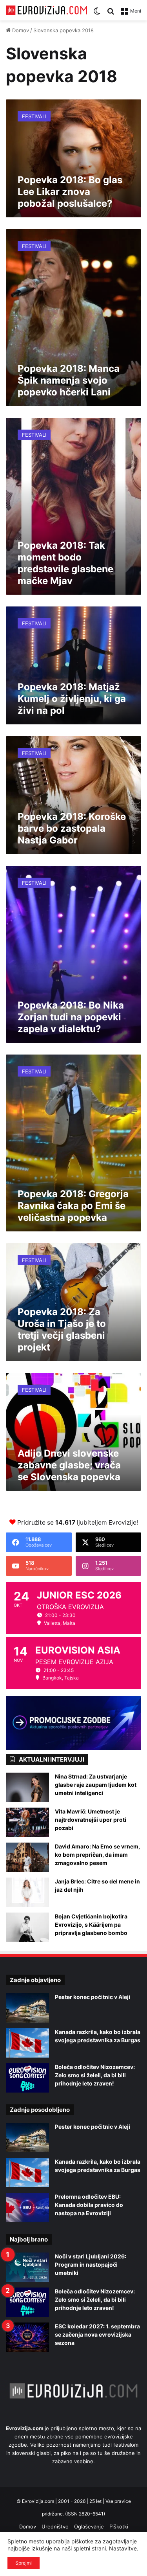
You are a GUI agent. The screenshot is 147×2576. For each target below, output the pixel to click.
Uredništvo (55, 2526)
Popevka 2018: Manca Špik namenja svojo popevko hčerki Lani (69, 380)
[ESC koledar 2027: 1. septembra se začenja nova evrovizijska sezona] (27, 2337)
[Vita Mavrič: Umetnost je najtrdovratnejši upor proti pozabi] (27, 1822)
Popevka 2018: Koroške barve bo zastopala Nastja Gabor (72, 828)
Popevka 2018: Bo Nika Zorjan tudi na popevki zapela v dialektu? (71, 1017)
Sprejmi (24, 2563)
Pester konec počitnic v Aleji (93, 1997)
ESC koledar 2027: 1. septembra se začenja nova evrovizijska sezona (97, 2334)
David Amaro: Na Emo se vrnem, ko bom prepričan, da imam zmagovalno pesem (97, 1855)
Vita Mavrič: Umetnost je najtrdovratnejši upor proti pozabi (91, 1820)
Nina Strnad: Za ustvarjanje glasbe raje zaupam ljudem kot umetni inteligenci (96, 1785)
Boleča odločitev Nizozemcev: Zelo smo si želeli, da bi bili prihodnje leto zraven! (95, 2075)
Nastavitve (123, 2548)
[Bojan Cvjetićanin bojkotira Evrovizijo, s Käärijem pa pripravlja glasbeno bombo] (27, 1927)
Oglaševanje (89, 2526)
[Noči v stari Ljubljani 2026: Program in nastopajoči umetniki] (27, 2267)
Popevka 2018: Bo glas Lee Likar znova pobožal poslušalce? (70, 192)
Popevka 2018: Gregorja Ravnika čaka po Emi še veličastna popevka (73, 1206)
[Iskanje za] (111, 14)
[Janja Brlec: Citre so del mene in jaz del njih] (27, 1892)
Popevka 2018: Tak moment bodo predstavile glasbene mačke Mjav (65, 563)
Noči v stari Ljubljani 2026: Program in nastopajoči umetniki (91, 2265)
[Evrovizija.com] (46, 10)
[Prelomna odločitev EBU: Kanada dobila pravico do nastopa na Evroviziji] (27, 2208)
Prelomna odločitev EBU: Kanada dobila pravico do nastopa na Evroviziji (89, 2205)
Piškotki (119, 2526)
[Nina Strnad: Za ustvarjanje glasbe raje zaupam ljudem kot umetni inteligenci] (27, 1787)
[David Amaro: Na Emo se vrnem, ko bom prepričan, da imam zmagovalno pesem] (27, 1857)
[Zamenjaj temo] (97, 14)
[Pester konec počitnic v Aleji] (27, 2008)
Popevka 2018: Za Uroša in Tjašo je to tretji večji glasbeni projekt (62, 1329)
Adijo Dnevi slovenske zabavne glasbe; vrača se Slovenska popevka (69, 1465)
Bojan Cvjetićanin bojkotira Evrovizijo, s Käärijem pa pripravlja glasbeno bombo (91, 1925)
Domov (20, 30)
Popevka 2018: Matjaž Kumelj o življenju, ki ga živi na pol (72, 699)
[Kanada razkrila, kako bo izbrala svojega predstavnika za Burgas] (27, 2043)
